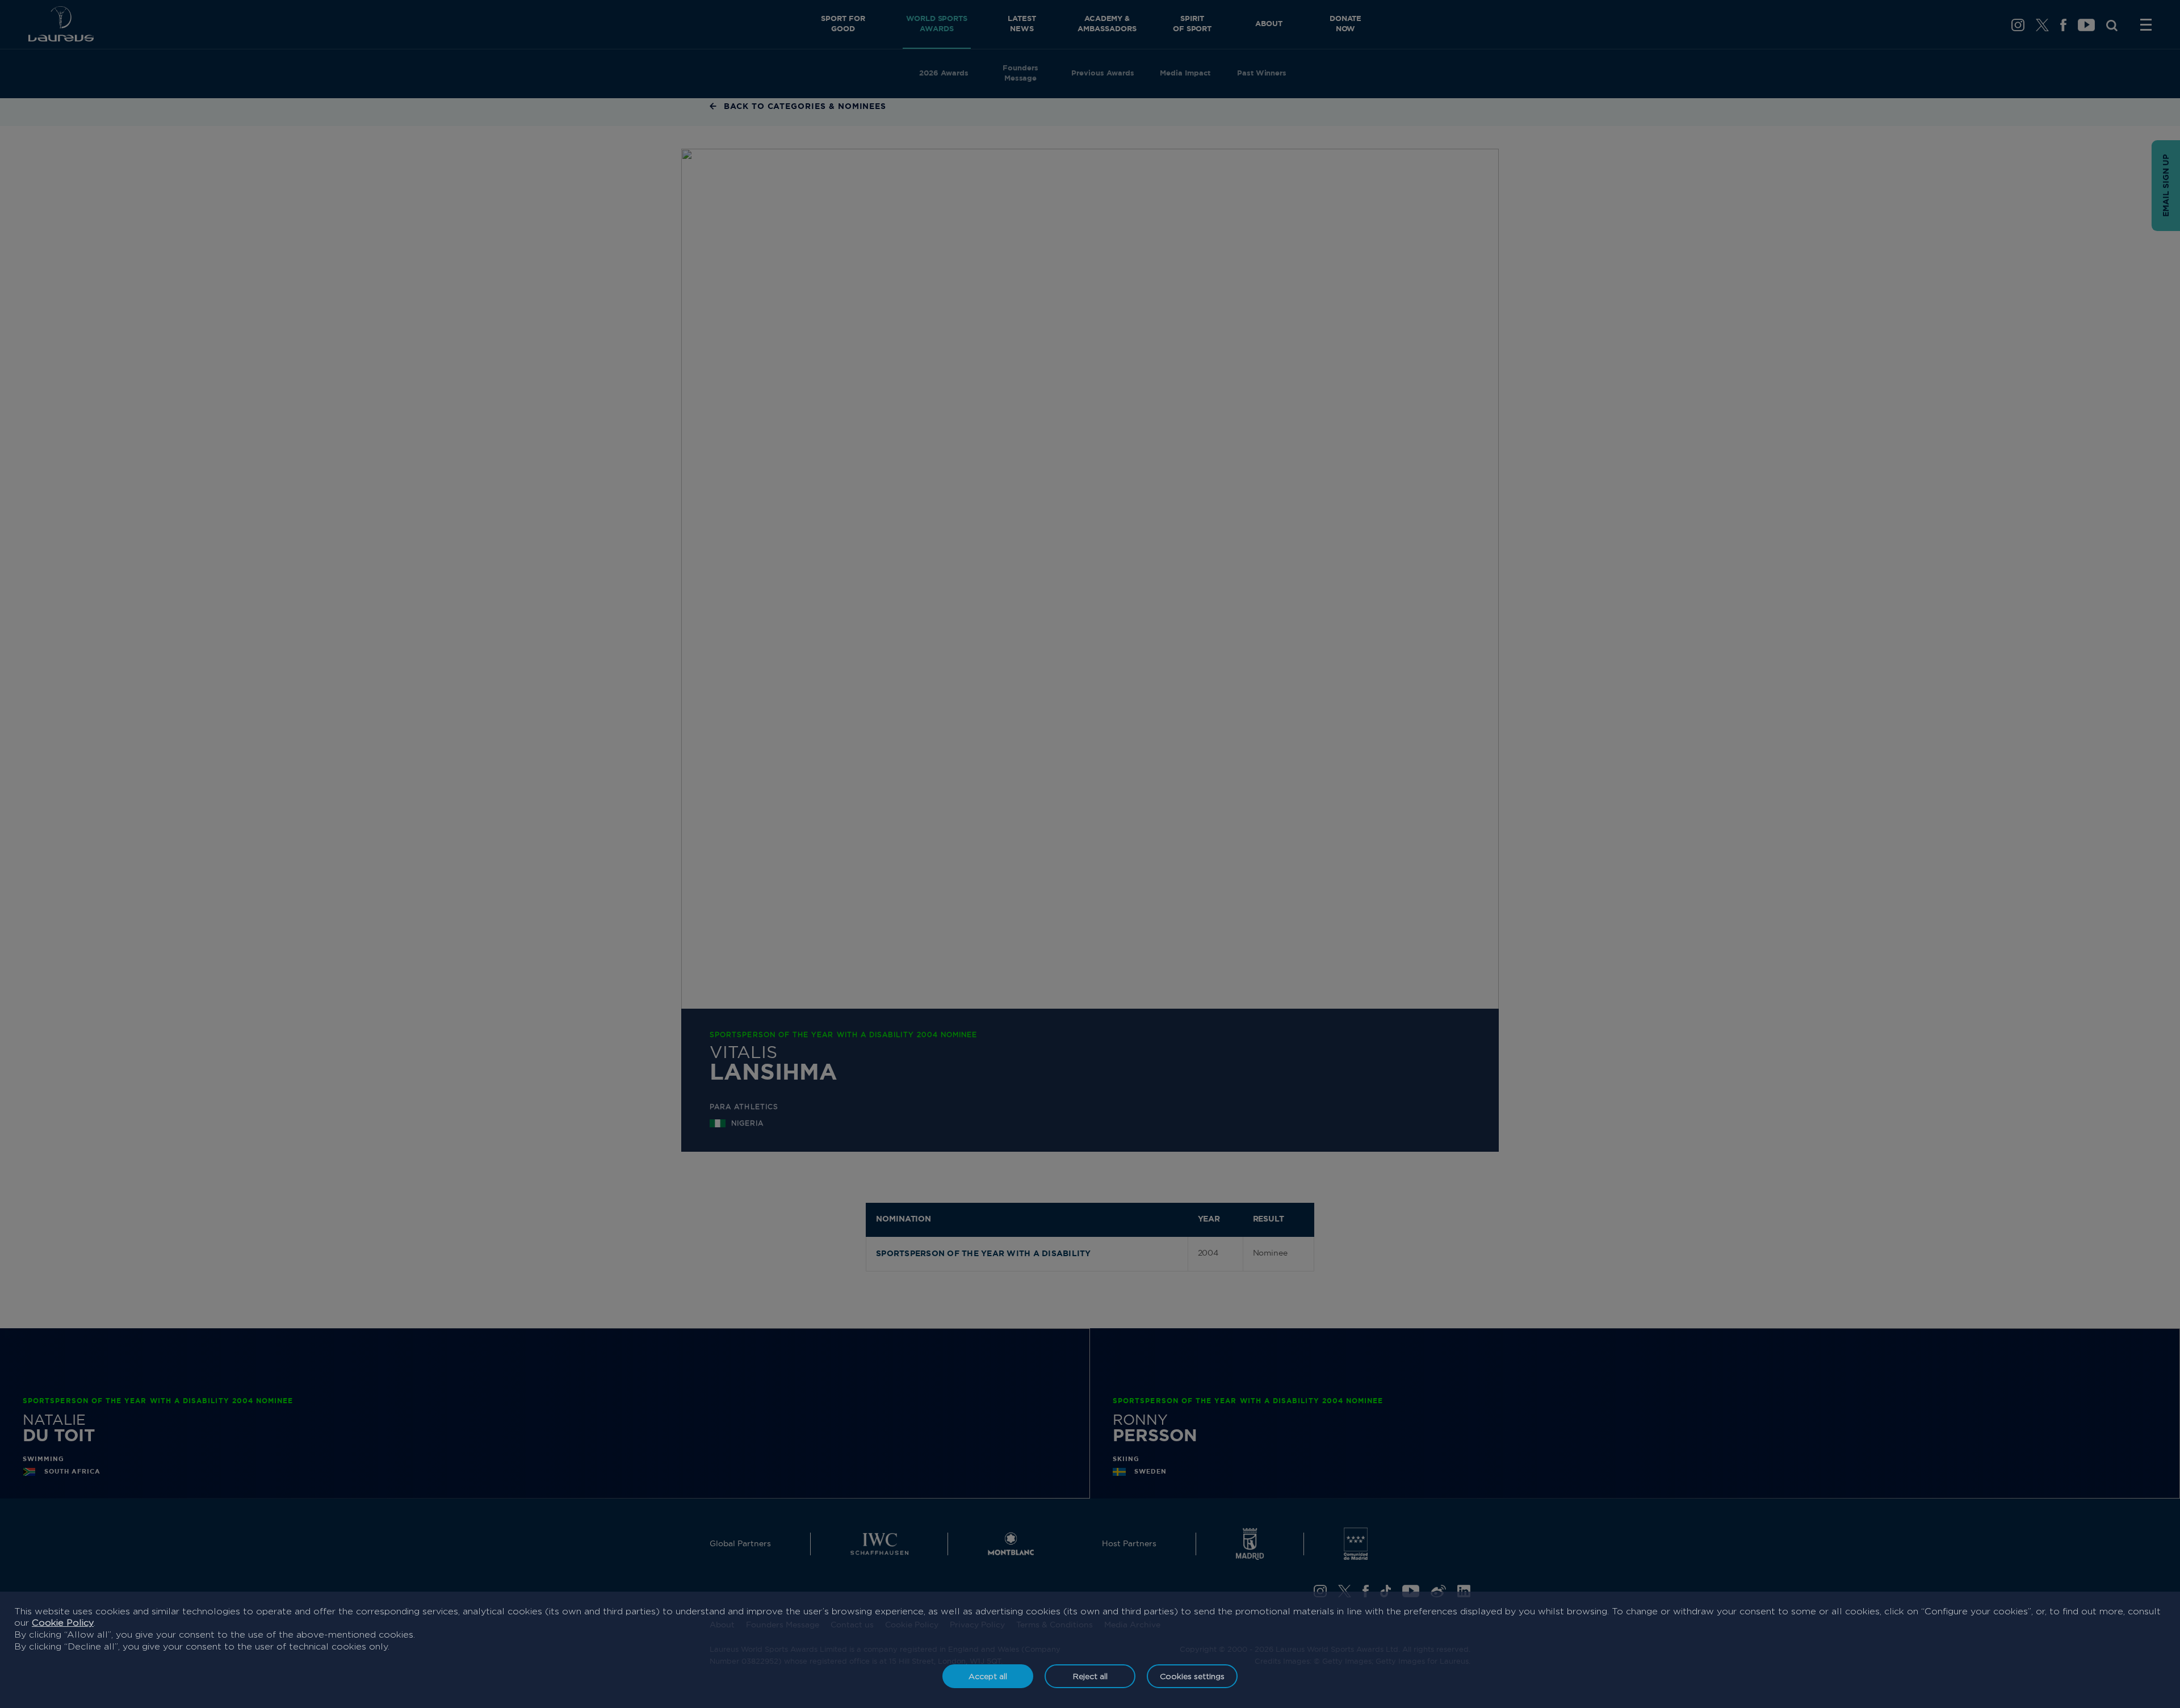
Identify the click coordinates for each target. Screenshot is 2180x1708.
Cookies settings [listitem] (1192, 1676)
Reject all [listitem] (1090, 1676)
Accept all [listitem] (988, 1676)
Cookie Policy (63, 1623)
